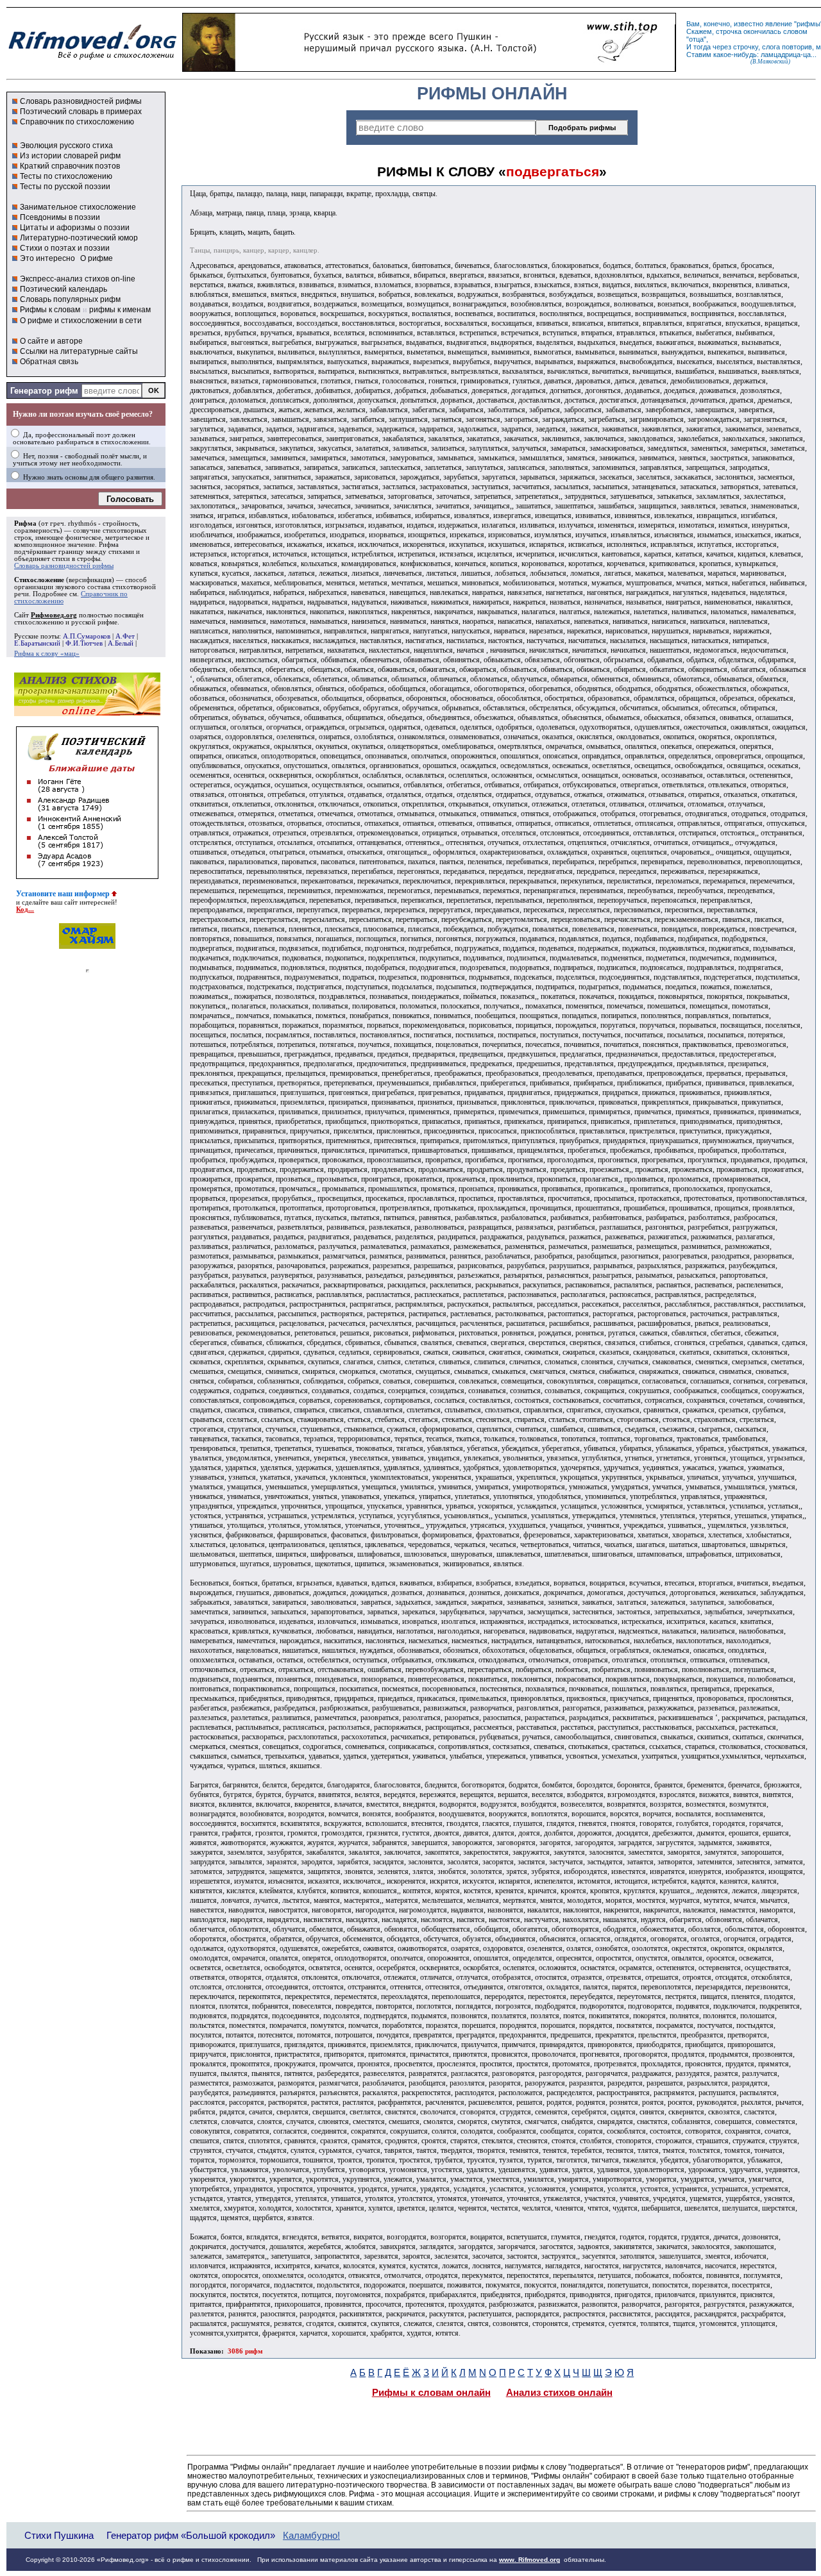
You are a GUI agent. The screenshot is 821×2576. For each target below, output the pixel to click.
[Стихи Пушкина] (429, 69)
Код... (25, 909)
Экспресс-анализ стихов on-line (78, 279)
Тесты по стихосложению (66, 176)
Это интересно (47, 258)
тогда (702, 47)
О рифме (97, 258)
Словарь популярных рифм (70, 299)
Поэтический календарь (63, 289)
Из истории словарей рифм (70, 156)
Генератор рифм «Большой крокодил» (191, 2535)
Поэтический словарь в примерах (81, 112)
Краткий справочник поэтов (70, 166)
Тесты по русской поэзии (65, 187)
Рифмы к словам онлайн (431, 2393)
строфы (89, 559)
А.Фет (125, 636)
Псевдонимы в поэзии (60, 217)
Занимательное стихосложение (78, 207)
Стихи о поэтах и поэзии (65, 248)
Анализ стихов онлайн (559, 2393)
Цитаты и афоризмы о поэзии (75, 228)
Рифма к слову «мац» (47, 654)
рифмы (808, 24)
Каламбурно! (311, 2536)
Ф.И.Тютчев (84, 643)
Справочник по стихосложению (77, 122)
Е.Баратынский (37, 643)
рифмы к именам (120, 310)
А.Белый (121, 643)
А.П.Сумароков (87, 636)
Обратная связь (49, 362)
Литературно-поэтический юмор (79, 238)
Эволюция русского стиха (66, 146)
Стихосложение (39, 580)
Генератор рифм (44, 391)
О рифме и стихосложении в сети (81, 321)
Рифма (25, 523)
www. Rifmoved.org (529, 2560)
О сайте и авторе (51, 341)
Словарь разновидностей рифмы (81, 101)
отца (696, 39)
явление (779, 24)
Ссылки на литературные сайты (79, 351)
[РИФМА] (92, 60)
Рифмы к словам (50, 310)
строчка (729, 31)
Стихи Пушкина (59, 2535)
